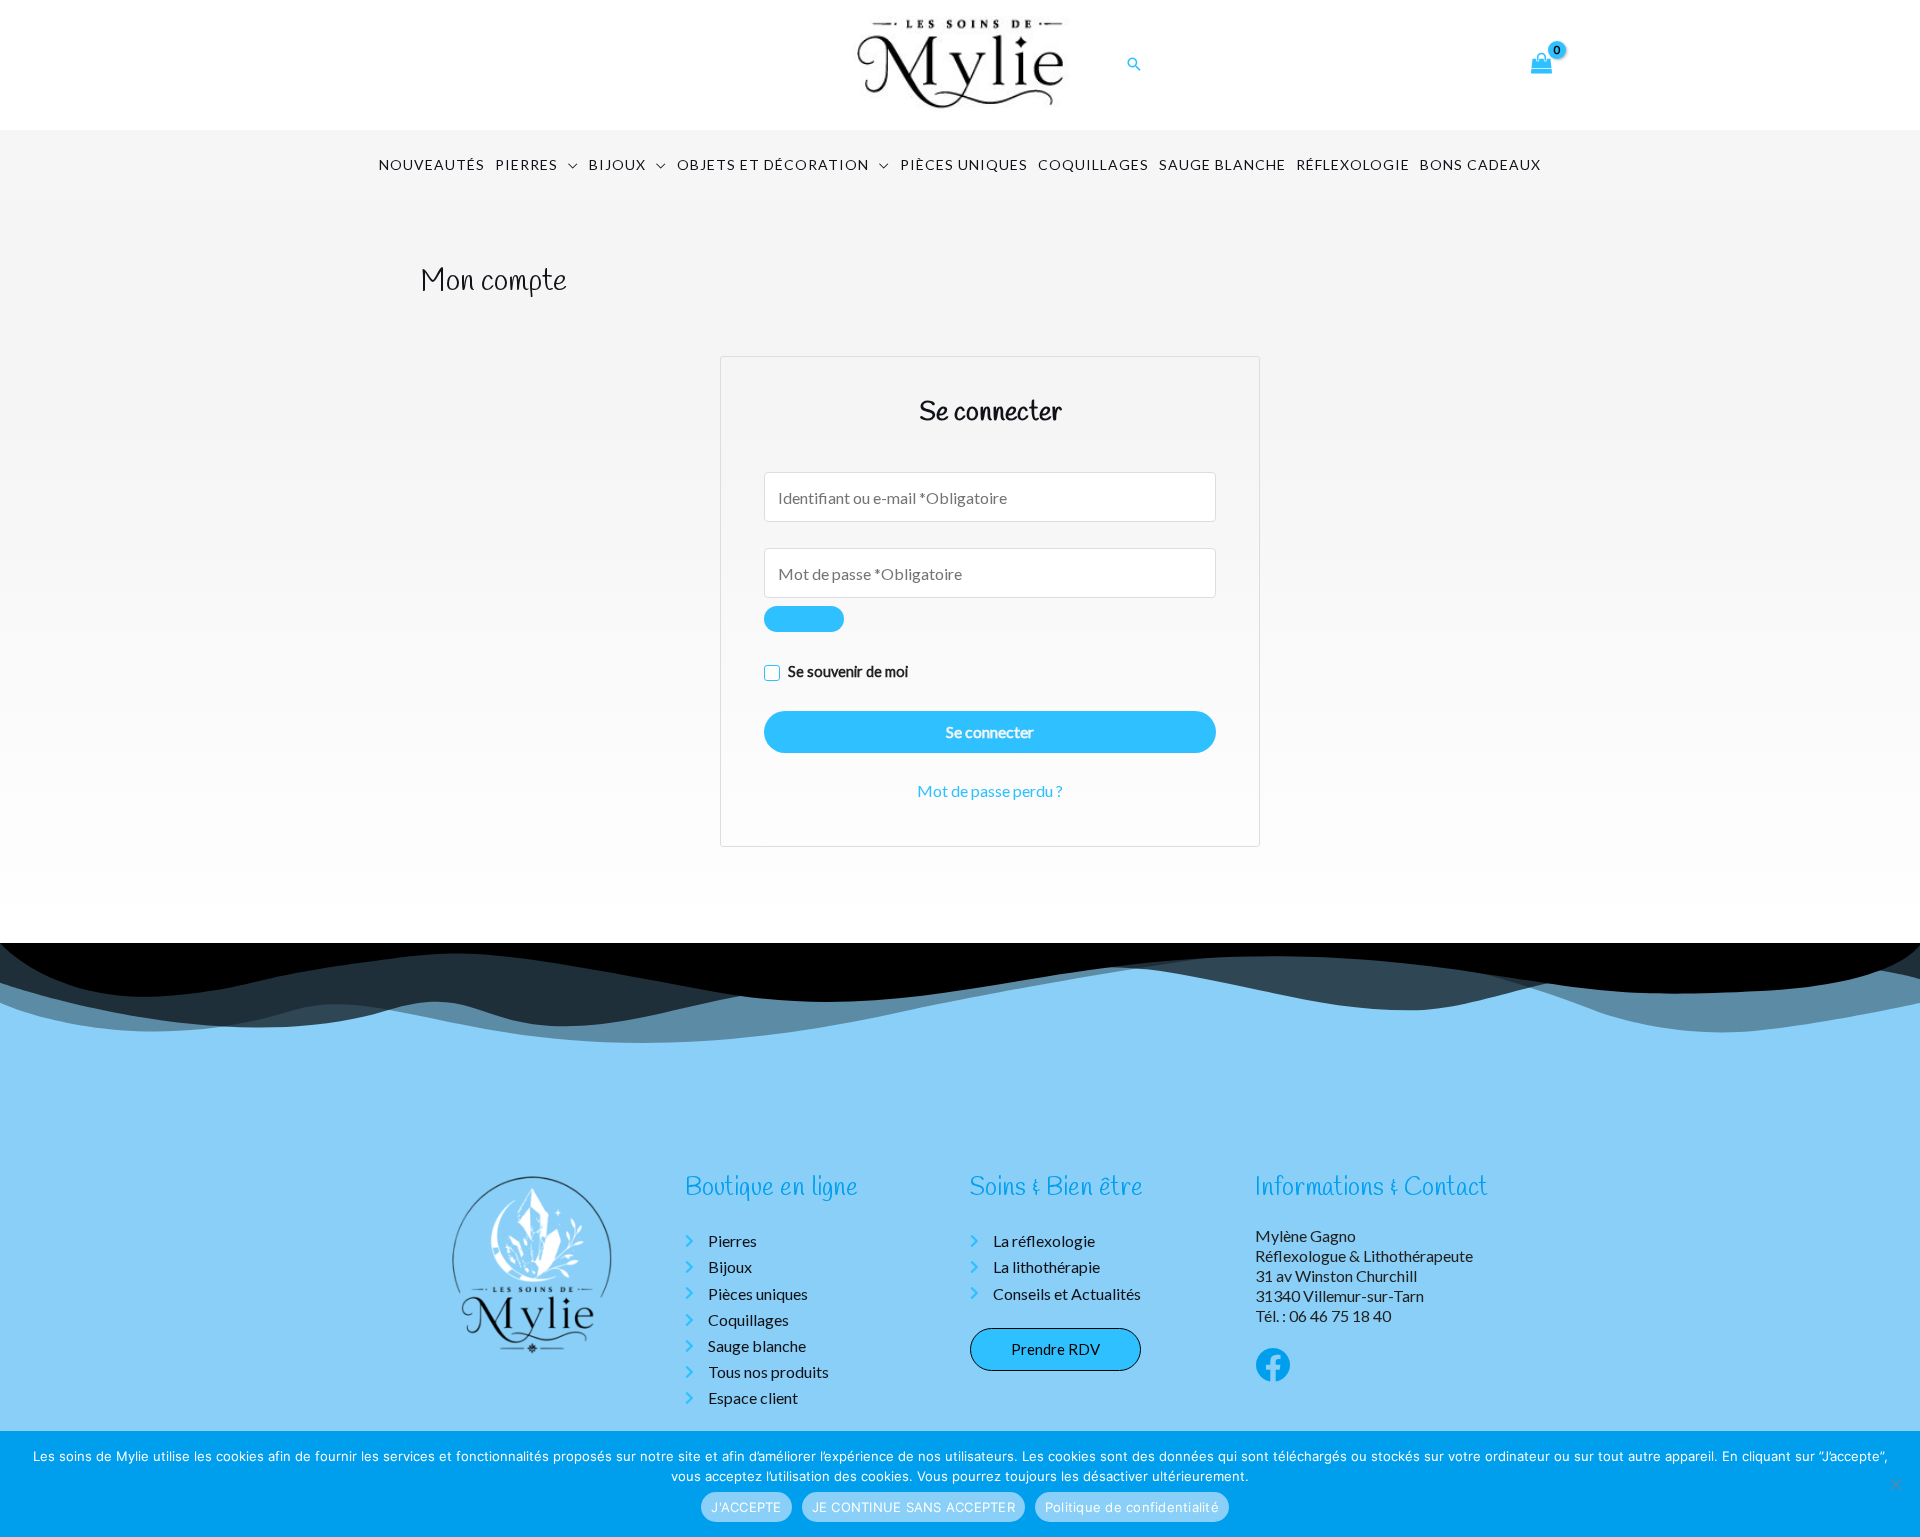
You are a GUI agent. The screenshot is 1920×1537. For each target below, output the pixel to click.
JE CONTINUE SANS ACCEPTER (913, 1507)
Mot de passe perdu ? (990, 790)
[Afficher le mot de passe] (804, 619)
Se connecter (990, 731)
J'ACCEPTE (746, 1507)
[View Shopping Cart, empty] (1541, 64)
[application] (568, 165)
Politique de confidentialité (1132, 1507)
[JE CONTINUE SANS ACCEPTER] (1895, 1484)
